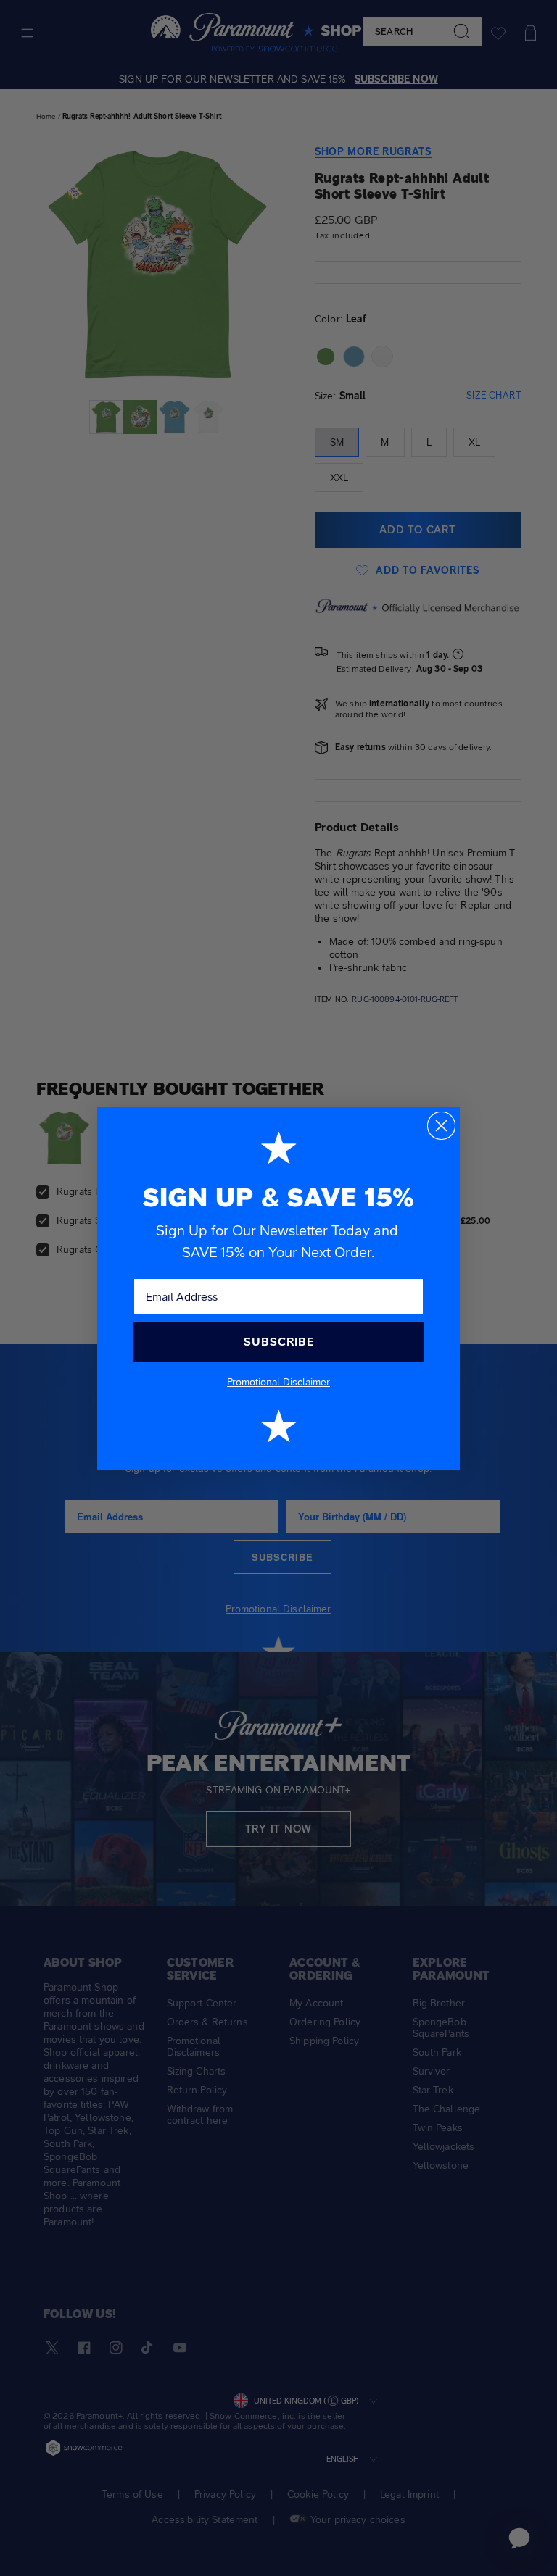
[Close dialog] (441, 1126)
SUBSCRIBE (279, 1342)
